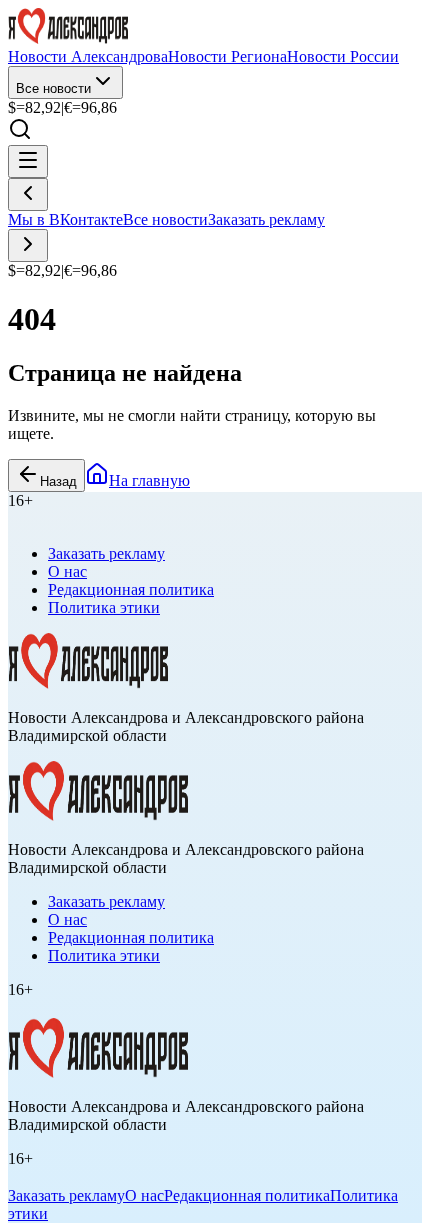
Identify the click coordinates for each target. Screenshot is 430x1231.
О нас (67, 571)
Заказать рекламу (266, 219)
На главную (149, 480)
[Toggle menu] (28, 161)
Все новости (53, 88)
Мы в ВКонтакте (65, 219)
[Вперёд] (28, 245)
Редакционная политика (131, 589)
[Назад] (28, 194)
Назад (58, 481)
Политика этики (104, 607)
